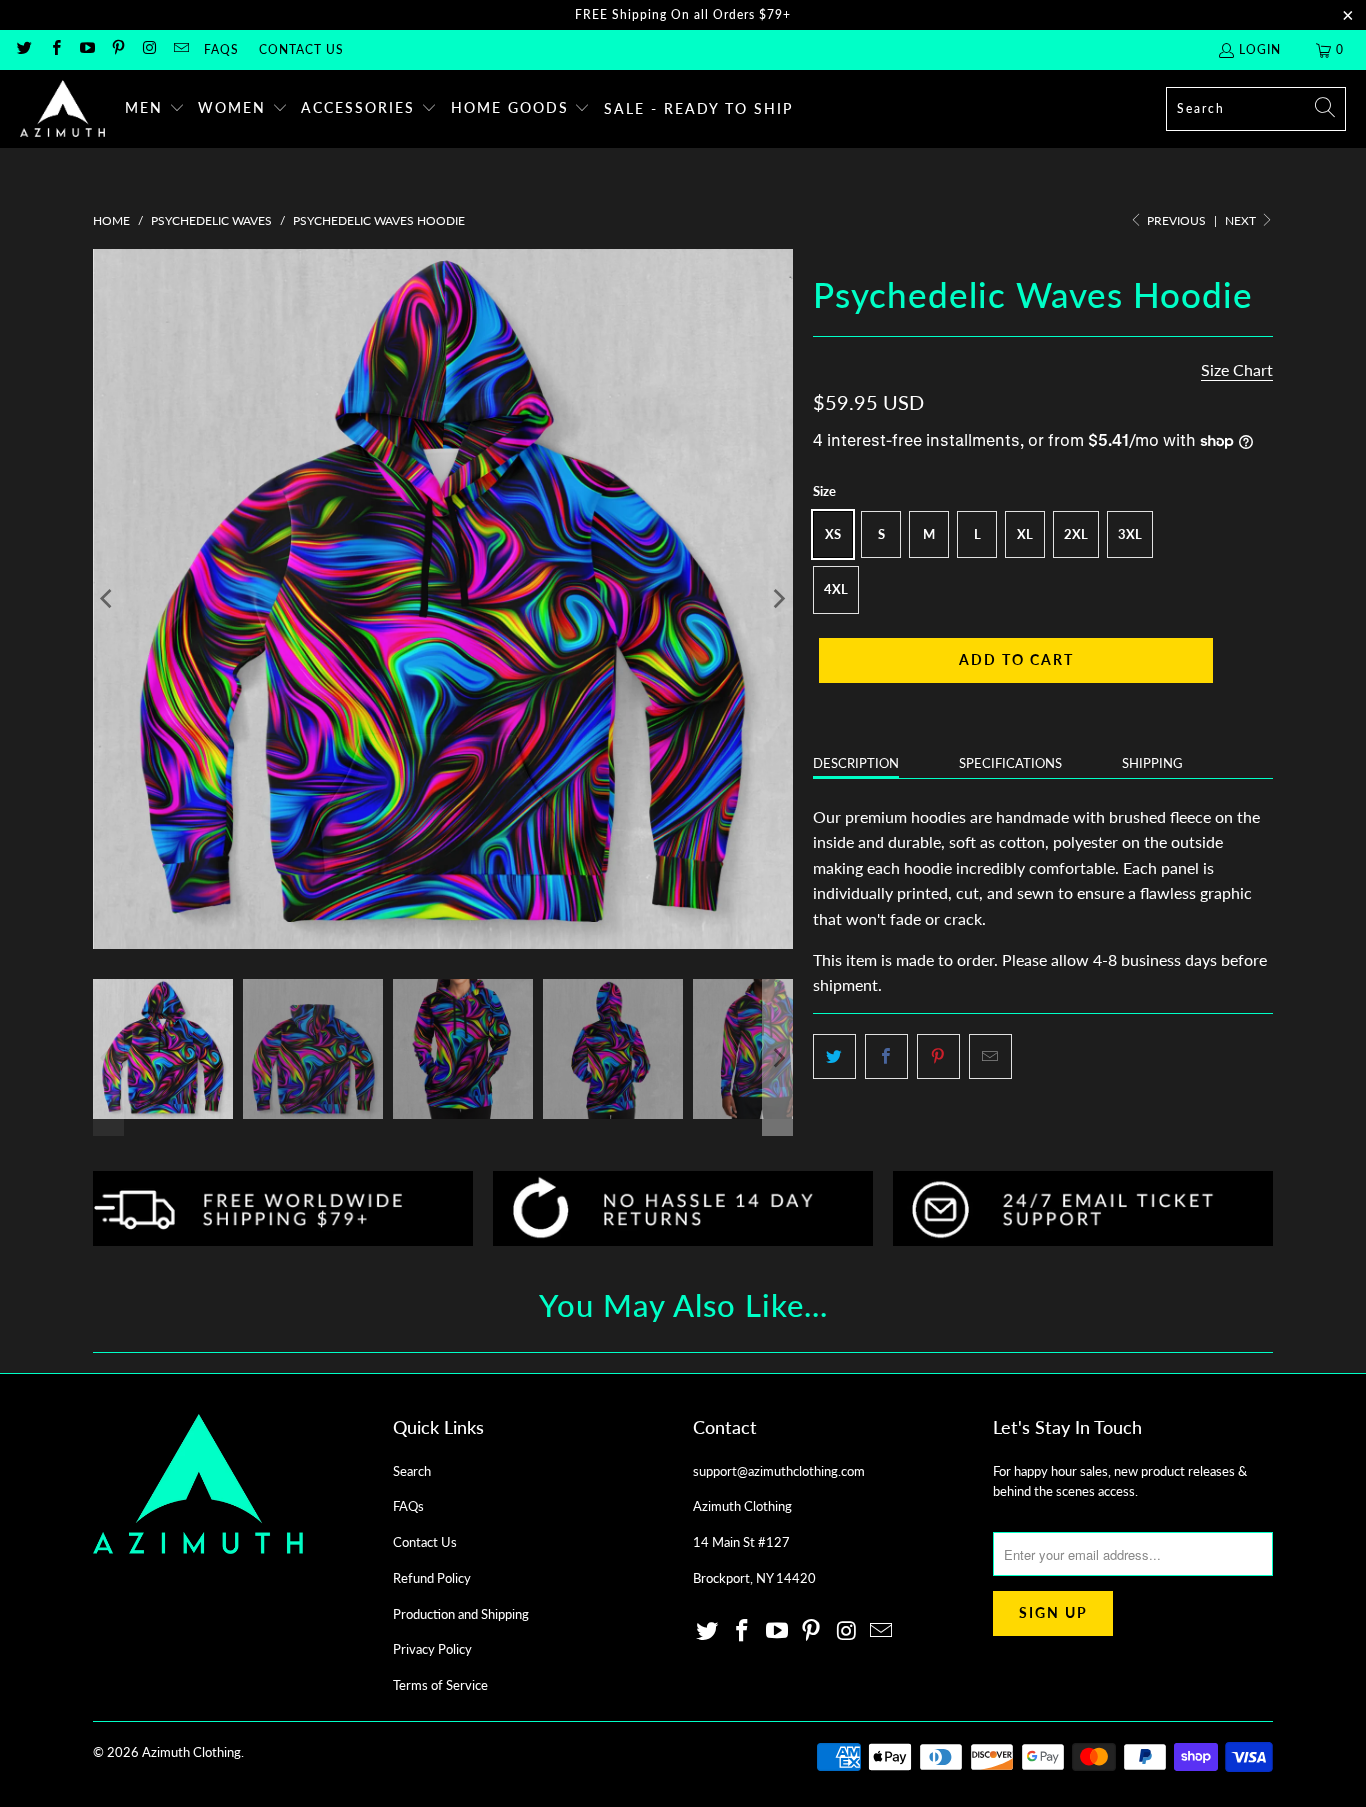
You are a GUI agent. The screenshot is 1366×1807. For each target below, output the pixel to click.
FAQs (221, 49)
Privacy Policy (432, 1649)
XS (833, 534)
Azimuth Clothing (191, 1752)
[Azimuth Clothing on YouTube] (86, 49)
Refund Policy (432, 1578)
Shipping (1152, 763)
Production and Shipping (461, 1614)
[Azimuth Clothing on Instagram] (148, 49)
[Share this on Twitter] (834, 1057)
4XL (836, 589)
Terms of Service (440, 1685)
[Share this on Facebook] (886, 1057)
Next (1242, 220)
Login (1260, 49)
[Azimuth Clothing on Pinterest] (117, 49)
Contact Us (301, 49)
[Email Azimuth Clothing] (179, 49)
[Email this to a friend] (990, 1057)
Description (856, 763)
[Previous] (108, 599)
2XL (1076, 534)
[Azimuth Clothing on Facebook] (54, 49)
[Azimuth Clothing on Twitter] (23, 49)
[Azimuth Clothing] (62, 109)
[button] (155, 109)
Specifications (1010, 763)
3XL (1130, 534)
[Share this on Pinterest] (938, 1057)
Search (412, 1471)
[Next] (778, 599)
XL (1025, 534)
